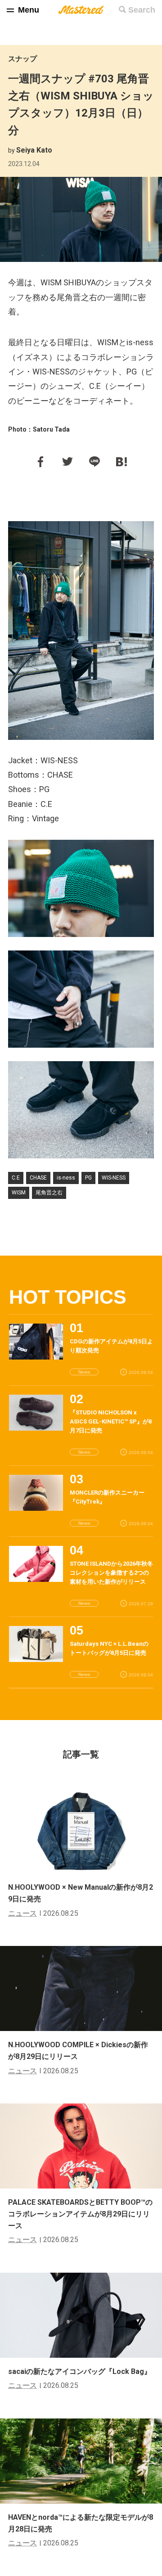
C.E (16, 1178)
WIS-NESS (114, 1178)
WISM (19, 1193)
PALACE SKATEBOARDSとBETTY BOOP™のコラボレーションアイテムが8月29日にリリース (80, 2214)
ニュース (22, 1913)
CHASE (38, 1178)
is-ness (66, 1178)
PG (88, 1178)
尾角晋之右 (49, 1193)
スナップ (22, 59)
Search (142, 10)
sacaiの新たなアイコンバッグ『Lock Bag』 (80, 2371)
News (84, 1372)
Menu (29, 10)
